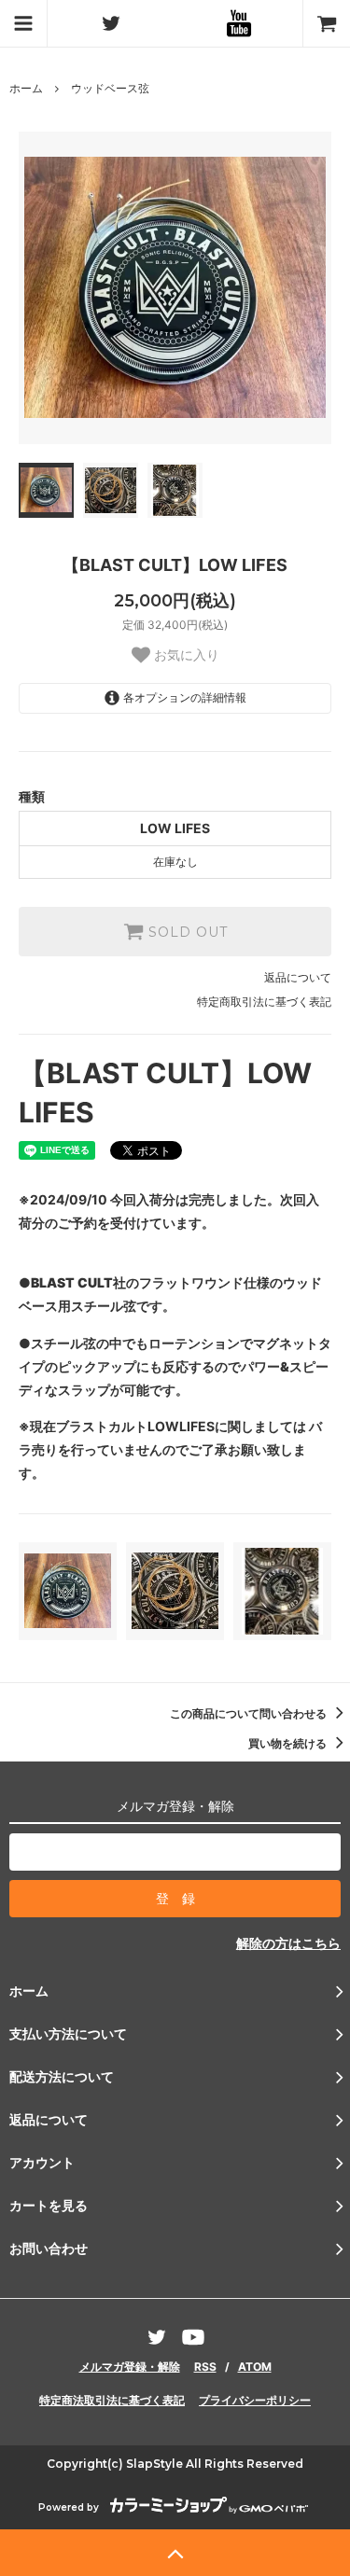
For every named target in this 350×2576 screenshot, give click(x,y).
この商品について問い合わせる (250, 1713)
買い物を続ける (289, 1743)
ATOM (255, 2367)
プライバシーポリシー (255, 2400)
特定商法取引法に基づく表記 (112, 2400)
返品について (298, 977)
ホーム (26, 88)
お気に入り (185, 655)
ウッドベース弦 (110, 88)
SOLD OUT (186, 932)
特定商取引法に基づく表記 (264, 1002)
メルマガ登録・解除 (130, 2367)
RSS (205, 2367)
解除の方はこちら (288, 1943)
